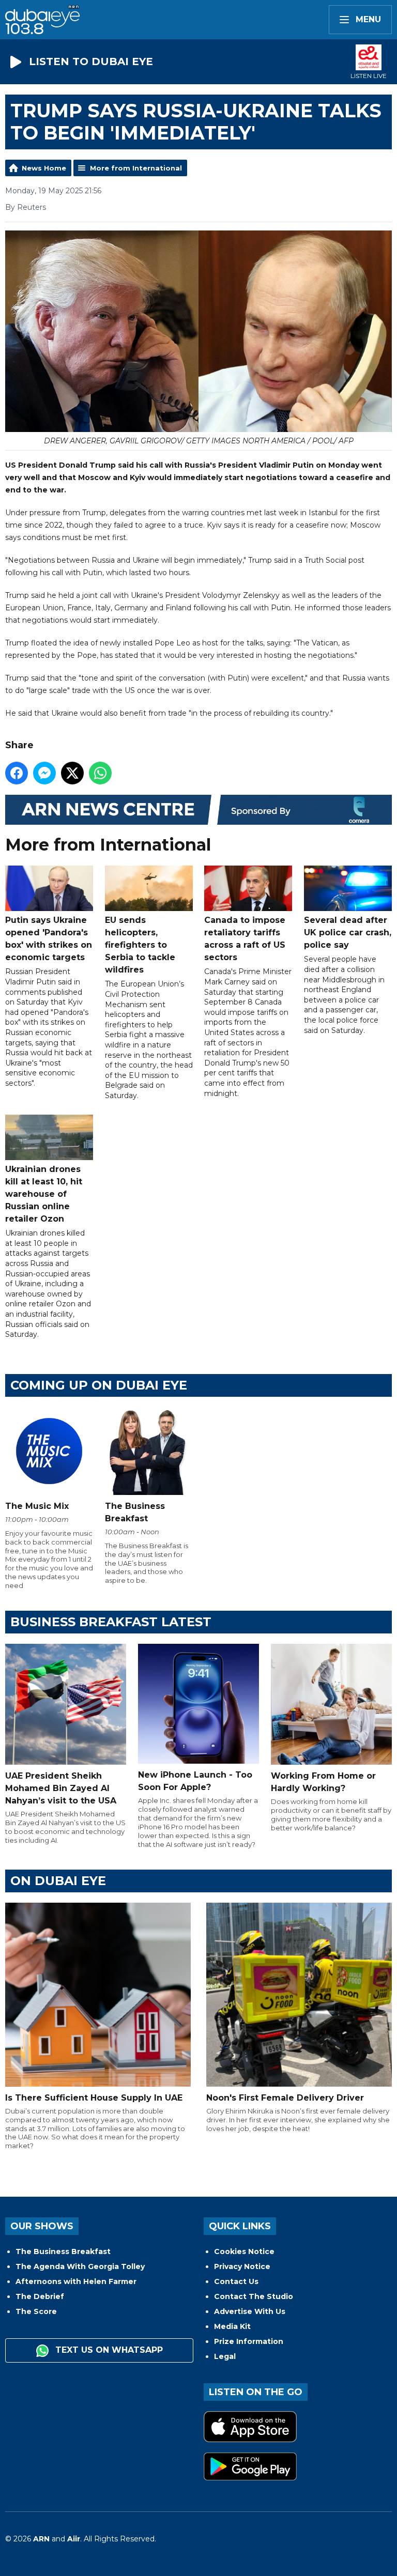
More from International (136, 168)
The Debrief (40, 2296)
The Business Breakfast (63, 2251)
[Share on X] (72, 773)
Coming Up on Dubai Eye (99, 1385)
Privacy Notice (242, 2266)
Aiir (74, 2539)
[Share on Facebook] (17, 773)
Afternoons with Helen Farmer (76, 2281)
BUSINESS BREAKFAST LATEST (111, 1622)
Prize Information (249, 2341)
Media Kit (232, 2326)
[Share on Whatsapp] (100, 773)
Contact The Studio (254, 2296)
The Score (36, 2311)
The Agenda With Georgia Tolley (80, 2266)
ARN (41, 2539)
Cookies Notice (244, 2251)
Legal (225, 2356)
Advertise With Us (250, 2311)
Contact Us (236, 2281)
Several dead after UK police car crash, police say (348, 932)
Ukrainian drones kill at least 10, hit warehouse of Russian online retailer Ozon (44, 1194)
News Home (44, 168)
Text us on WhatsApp (108, 2350)
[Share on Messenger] (44, 773)
